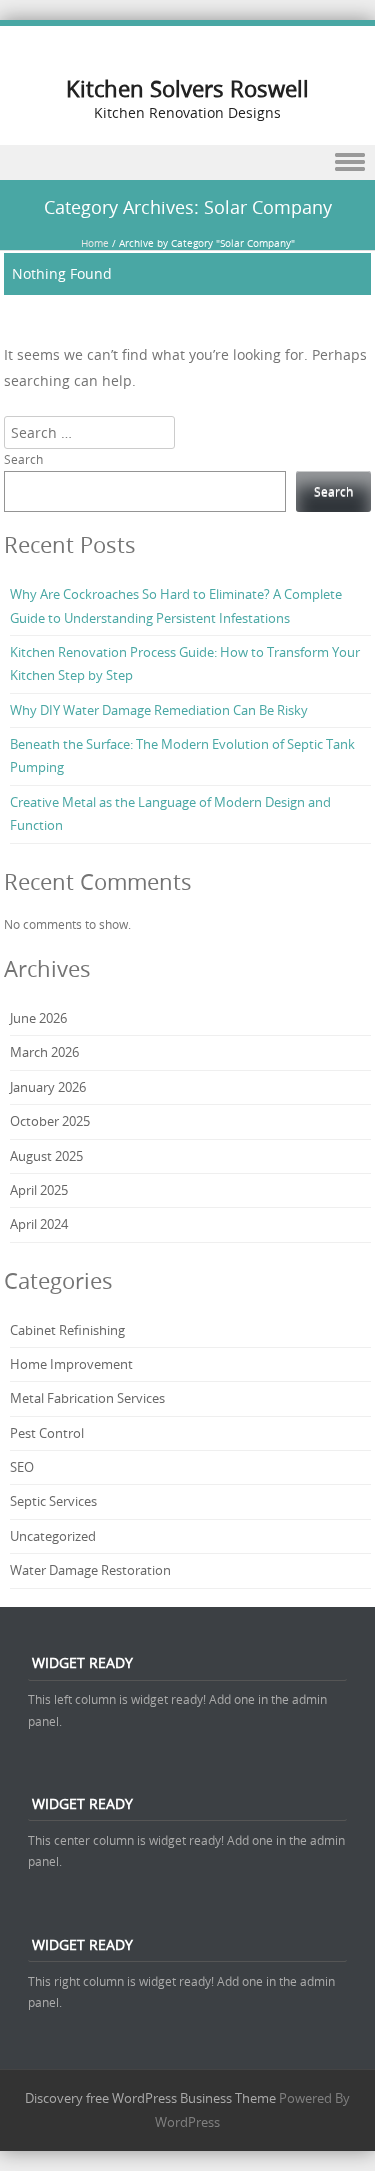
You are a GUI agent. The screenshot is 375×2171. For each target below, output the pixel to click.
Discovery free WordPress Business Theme (150, 2098)
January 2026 (48, 1087)
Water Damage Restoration (90, 1570)
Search (23, 459)
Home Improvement (71, 1364)
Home (95, 243)
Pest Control (47, 1433)
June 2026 (38, 1018)
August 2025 (46, 1156)
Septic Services (53, 1501)
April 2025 (39, 1190)
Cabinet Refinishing (67, 1330)
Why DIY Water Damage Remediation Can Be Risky (159, 710)
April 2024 (39, 1224)
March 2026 (44, 1052)
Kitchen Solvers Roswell (187, 88)
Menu (187, 162)
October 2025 (50, 1121)
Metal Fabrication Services (87, 1398)
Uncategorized (53, 1536)
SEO (22, 1467)
